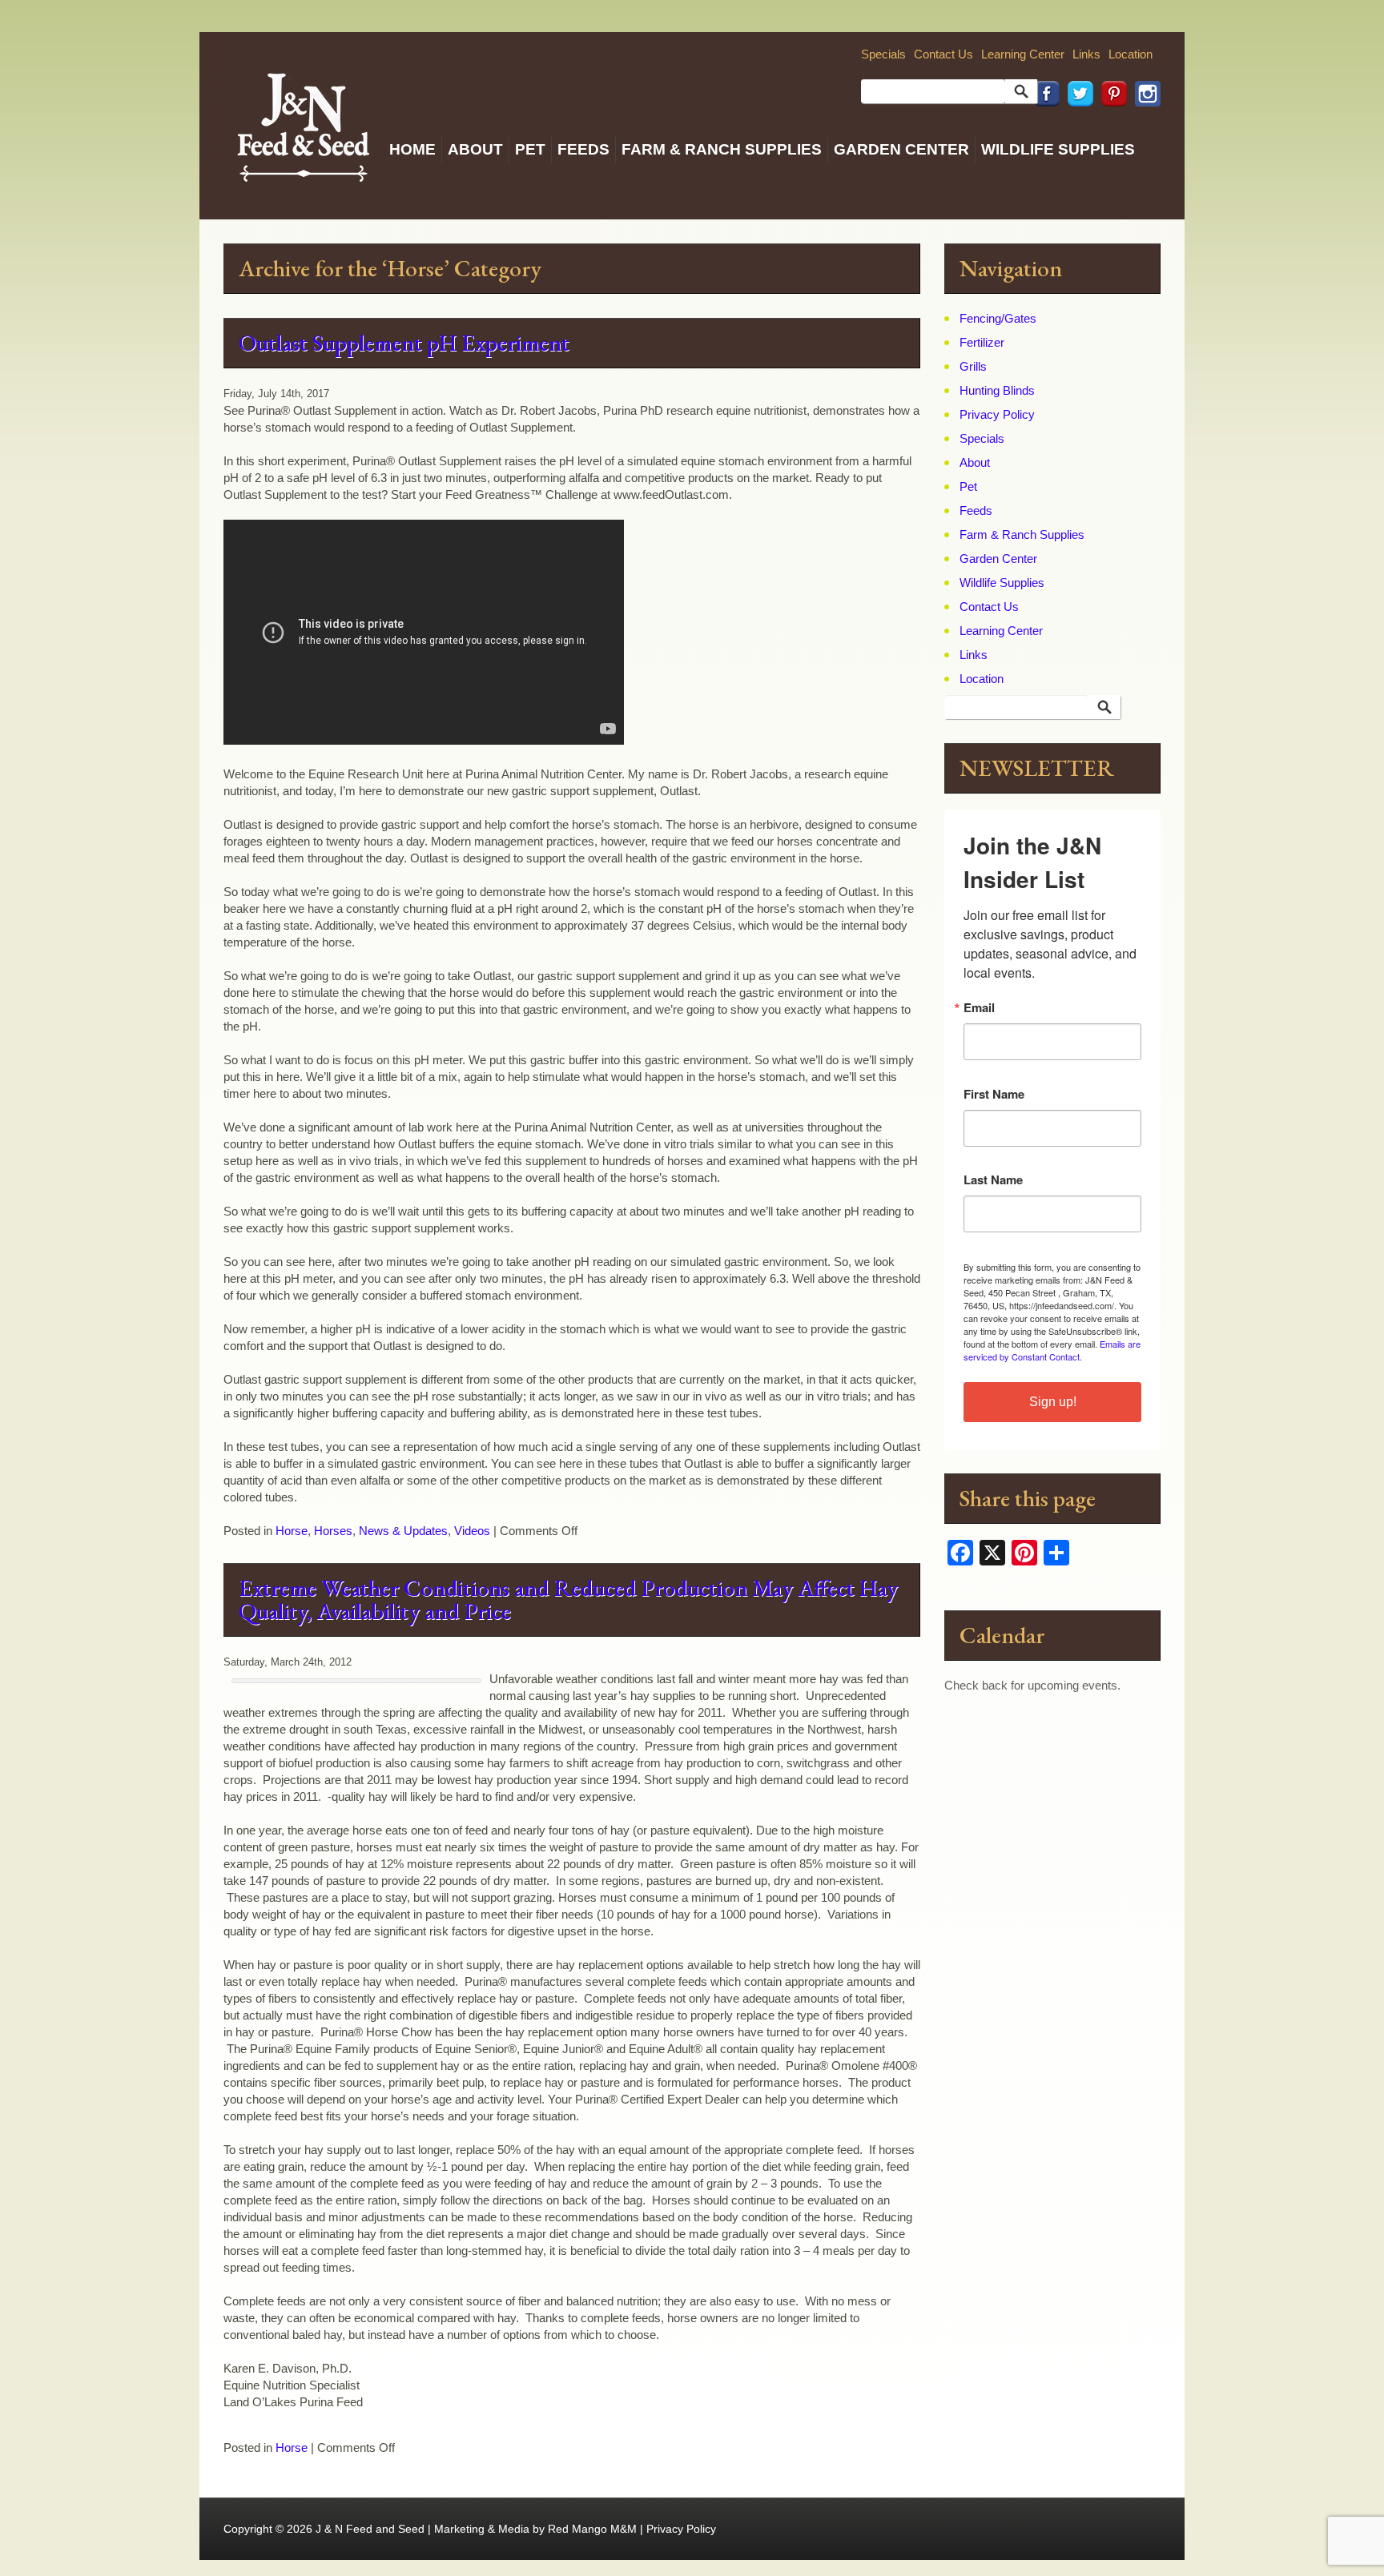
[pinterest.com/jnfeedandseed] (1110, 129)
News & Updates (403, 1531)
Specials (883, 54)
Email (979, 1008)
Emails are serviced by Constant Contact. (1052, 1350)
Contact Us (943, 54)
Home (412, 149)
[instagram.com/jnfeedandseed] (1144, 129)
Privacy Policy (997, 414)
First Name (994, 1094)
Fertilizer (982, 342)
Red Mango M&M (592, 2529)
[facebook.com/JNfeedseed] (1043, 129)
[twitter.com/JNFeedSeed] (1076, 129)
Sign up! (1053, 1402)
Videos (472, 1531)
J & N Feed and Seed (370, 2529)
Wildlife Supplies (1058, 149)
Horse (292, 1531)
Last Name (993, 1180)
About (475, 149)
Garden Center (901, 149)
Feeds (583, 149)
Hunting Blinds (997, 390)
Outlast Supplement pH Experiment (404, 343)
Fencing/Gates (998, 318)
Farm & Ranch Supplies (722, 149)
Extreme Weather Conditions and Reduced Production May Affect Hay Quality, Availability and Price (568, 1599)
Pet (530, 149)
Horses (333, 1531)
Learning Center (1023, 54)
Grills (973, 366)
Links (1086, 54)
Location (1131, 54)
